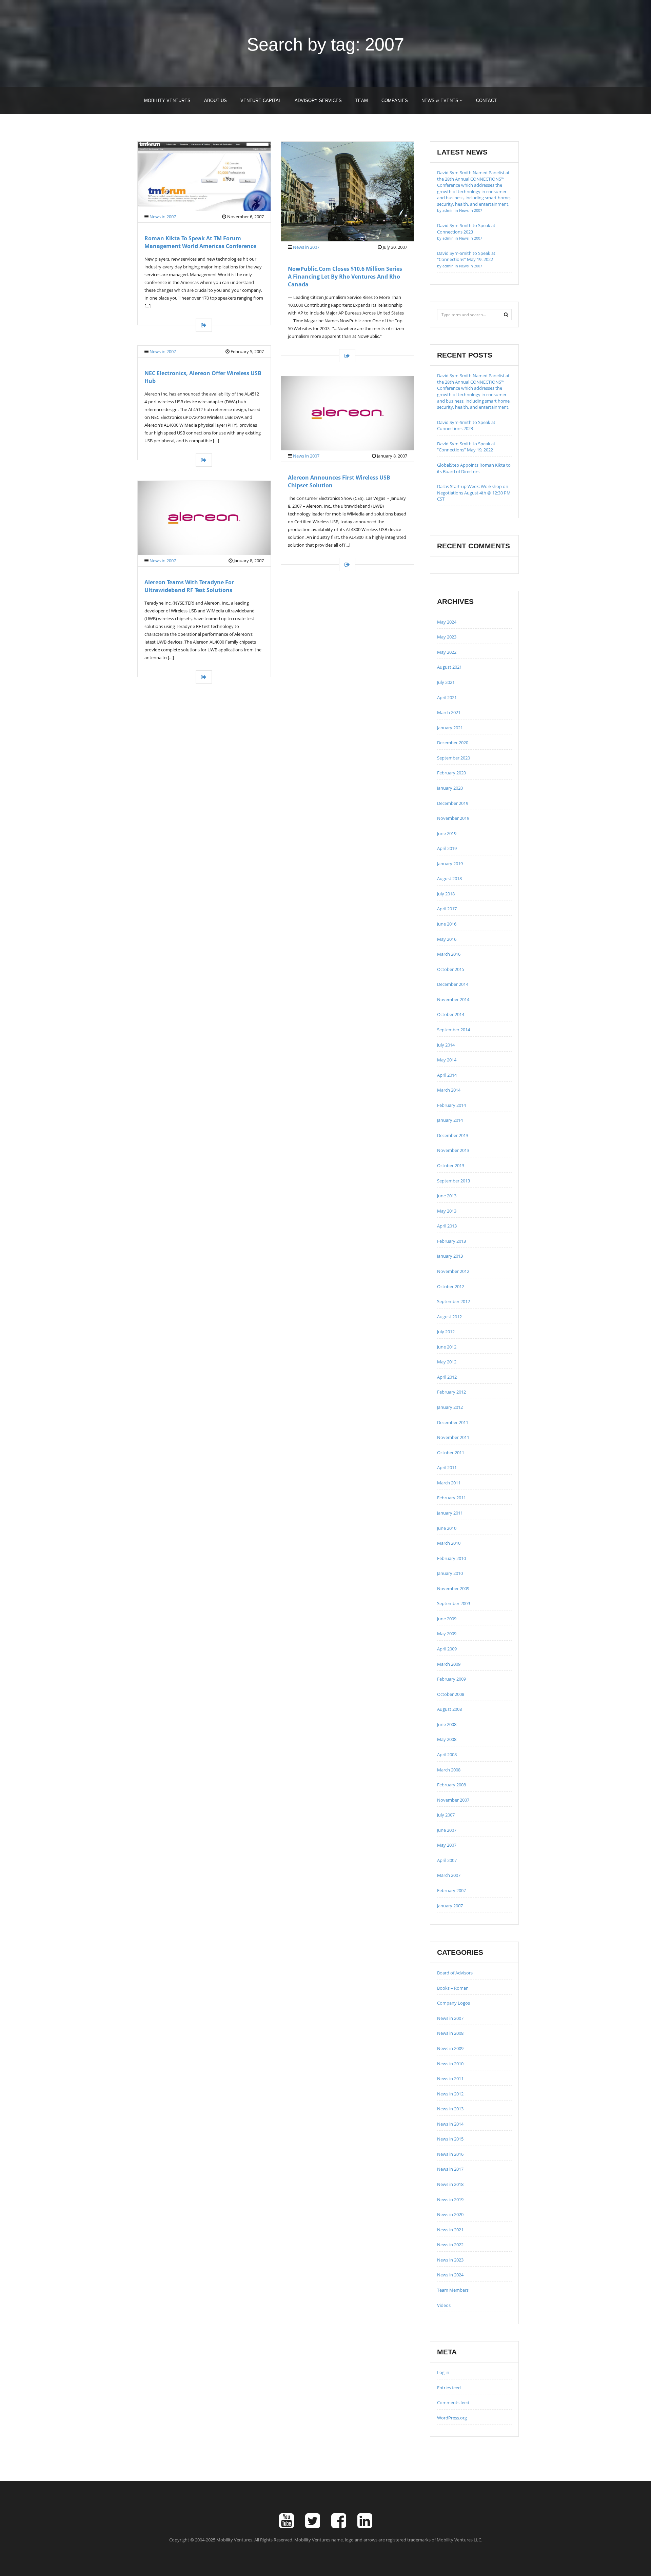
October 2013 (451, 1165)
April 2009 (447, 1649)
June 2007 (447, 1830)
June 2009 (447, 1619)
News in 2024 (450, 2275)
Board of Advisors (455, 1973)
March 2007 (449, 1875)
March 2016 (449, 954)
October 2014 (451, 1014)
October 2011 (451, 1453)
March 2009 (449, 1664)
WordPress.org (452, 2418)
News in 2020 (450, 2214)
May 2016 (447, 939)
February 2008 (451, 1785)
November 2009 (453, 1588)
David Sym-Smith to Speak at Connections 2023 (466, 231)
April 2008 (447, 1754)
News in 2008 (450, 2033)
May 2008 (447, 1739)
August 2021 (449, 667)
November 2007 (453, 1800)
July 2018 (446, 894)
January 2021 (450, 728)
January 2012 (450, 1407)
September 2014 (453, 1030)
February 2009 (451, 1679)
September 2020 (453, 758)
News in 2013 (450, 2109)
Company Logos (453, 2003)
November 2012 (453, 1271)
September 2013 (453, 1181)
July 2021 (446, 682)
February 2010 (451, 1558)
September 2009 (453, 1603)
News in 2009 (450, 2048)
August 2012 (449, 1317)
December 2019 (453, 803)
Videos (444, 2305)
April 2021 (447, 697)
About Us (215, 100)
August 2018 (449, 878)
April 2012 (447, 1377)
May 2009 (447, 1634)
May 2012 (447, 1362)
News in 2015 (450, 2139)
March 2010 (449, 1543)
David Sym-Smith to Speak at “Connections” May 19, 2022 (466, 259)
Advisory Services (318, 100)
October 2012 (451, 1286)
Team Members (453, 2290)
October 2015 (451, 969)
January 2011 (450, 1513)
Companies (395, 100)
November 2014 (453, 999)
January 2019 (450, 864)
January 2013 (450, 1256)
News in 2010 (450, 2064)
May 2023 (447, 637)
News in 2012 (450, 2094)
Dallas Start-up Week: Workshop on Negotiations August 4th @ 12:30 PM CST (474, 493)
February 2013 (451, 1241)
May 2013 (447, 1211)
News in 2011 (450, 2078)
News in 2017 (450, 2169)
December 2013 (453, 1135)
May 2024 (447, 622)
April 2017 (447, 909)
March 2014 (449, 1090)
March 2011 (449, 1483)
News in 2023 (450, 2260)
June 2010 (447, 1528)
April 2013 (447, 1226)
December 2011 (453, 1422)
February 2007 (451, 1890)
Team (362, 100)
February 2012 (451, 1392)
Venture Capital (261, 100)
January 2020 (450, 788)
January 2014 (450, 1120)
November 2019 (453, 818)
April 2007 (447, 1860)
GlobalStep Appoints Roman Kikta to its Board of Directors (474, 468)
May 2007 (447, 1845)
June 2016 (447, 924)
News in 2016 (450, 2154)
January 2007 (450, 1906)
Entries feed (449, 2388)
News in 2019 (450, 2199)
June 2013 (447, 1196)
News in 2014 (450, 2124)
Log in (443, 2372)
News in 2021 (450, 2230)
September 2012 (453, 1301)
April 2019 (447, 848)
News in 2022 (450, 2245)
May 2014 (447, 1060)
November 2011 (453, 1437)
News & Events (441, 100)
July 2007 (446, 1815)
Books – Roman (453, 1988)
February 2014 (451, 1105)
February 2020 (451, 773)
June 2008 (447, 1724)
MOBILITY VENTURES (167, 100)
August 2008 (449, 1709)
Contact (486, 100)
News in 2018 (450, 2184)
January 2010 (450, 1573)
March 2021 (449, 712)
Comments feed (453, 2402)
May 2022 (447, 652)
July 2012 (446, 1332)
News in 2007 (163, 217)
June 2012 (447, 1347)
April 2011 (447, 1467)
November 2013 (453, 1150)
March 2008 (449, 1770)
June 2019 (447, 833)
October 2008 (451, 1694)
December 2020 (453, 743)
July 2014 (446, 1045)
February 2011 (451, 1498)
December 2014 (453, 984)
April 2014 (447, 1075)
